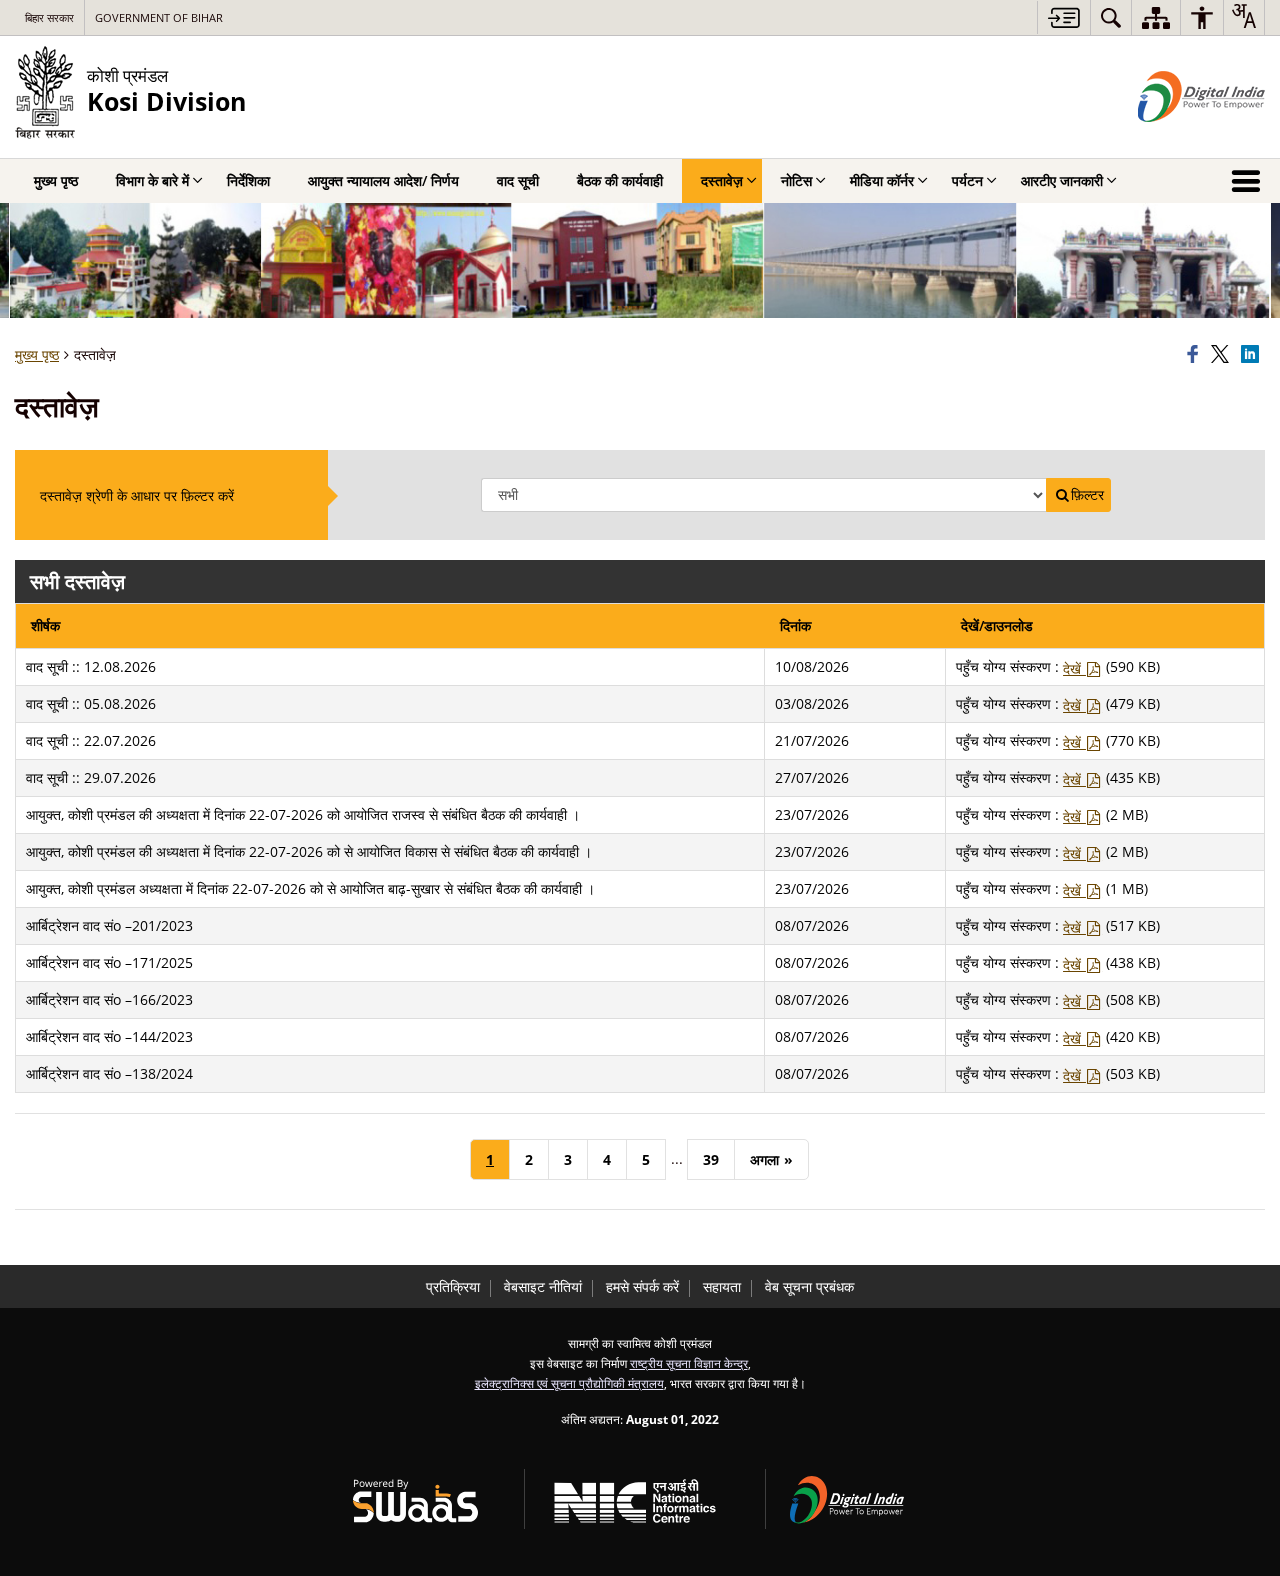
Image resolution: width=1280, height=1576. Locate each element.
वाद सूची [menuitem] (518, 180)
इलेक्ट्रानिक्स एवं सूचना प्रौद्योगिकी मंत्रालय (569, 1383)
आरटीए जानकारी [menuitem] (1062, 180)
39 (711, 1159)
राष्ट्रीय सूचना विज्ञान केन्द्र (689, 1363)
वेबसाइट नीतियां (543, 1286)
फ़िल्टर (1087, 495)
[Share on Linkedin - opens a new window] (1253, 355)
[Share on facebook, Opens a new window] (1196, 355)
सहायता (722, 1286)
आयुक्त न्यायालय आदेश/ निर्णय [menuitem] (383, 180)
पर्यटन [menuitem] (967, 180)
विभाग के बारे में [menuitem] (152, 180)
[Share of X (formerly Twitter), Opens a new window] (1223, 355)
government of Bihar (159, 17)
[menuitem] (1111, 17)
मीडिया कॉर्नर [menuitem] (882, 180)
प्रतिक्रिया (453, 1286)
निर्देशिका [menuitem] (248, 180)
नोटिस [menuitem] (796, 180)
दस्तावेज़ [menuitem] (722, 180)
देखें (1074, 668)
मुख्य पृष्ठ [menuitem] (56, 180)
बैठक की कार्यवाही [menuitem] (620, 180)
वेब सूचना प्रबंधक (809, 1286)
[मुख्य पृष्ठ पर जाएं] (1063, 17)
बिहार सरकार (49, 17)
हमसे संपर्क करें (642, 1286)
